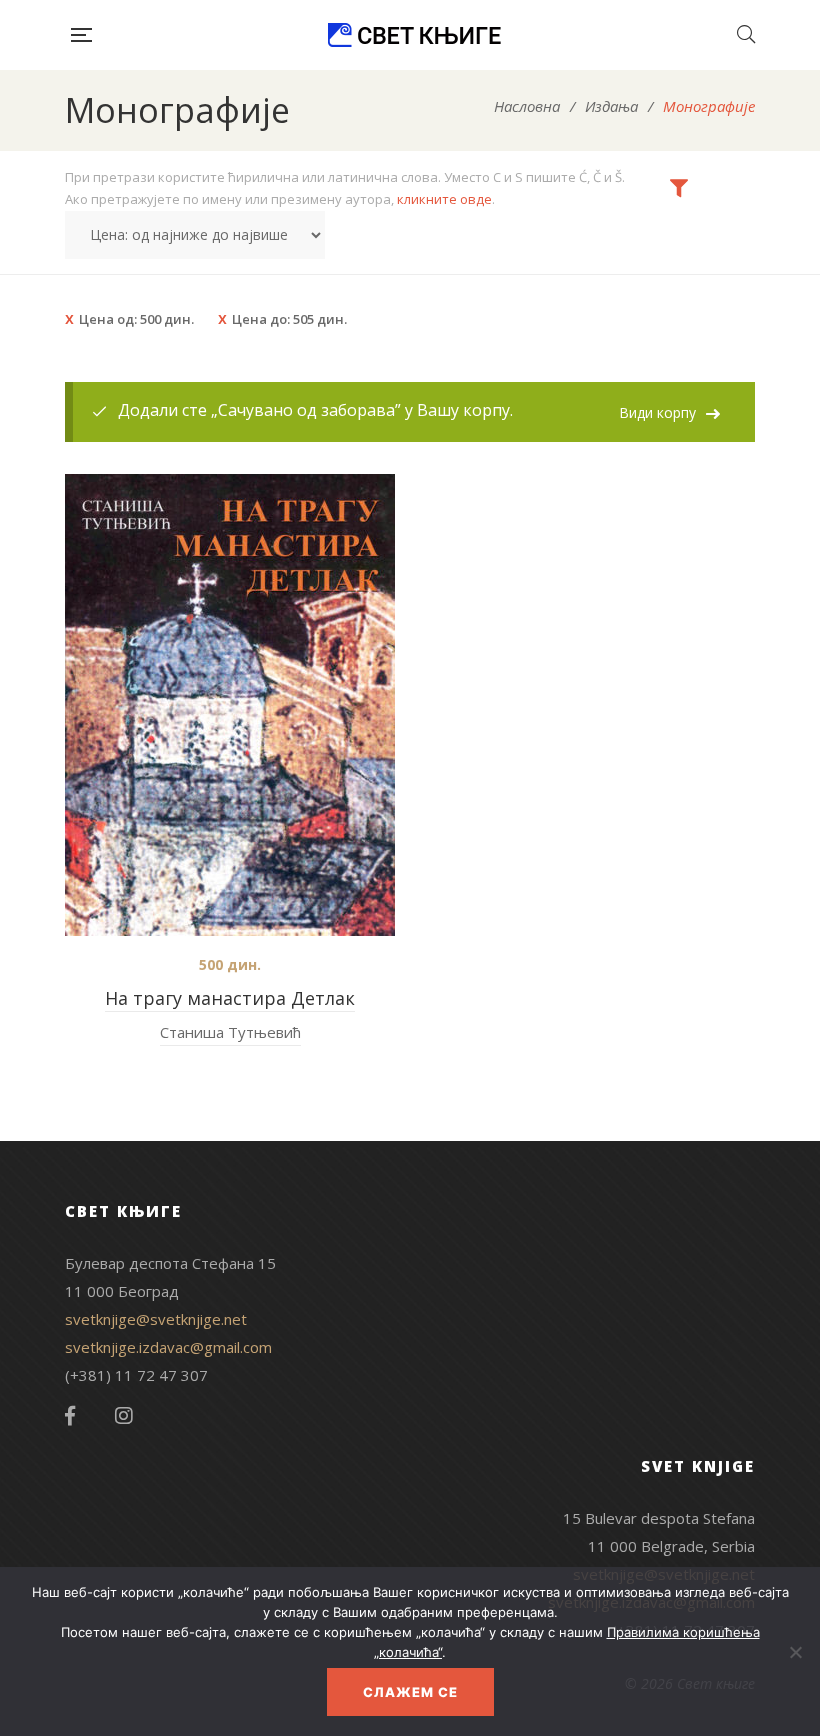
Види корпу (657, 412)
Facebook (70, 1416)
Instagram (124, 1416)
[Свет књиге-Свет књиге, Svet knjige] (414, 35)
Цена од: (136, 319)
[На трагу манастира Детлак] (230, 705)
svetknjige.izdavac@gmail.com (168, 1347)
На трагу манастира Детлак (230, 998)
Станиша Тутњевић (230, 1032)
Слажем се (410, 1692)
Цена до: (289, 319)
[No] (795, 1652)
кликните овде (444, 199)
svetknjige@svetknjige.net (156, 1319)
